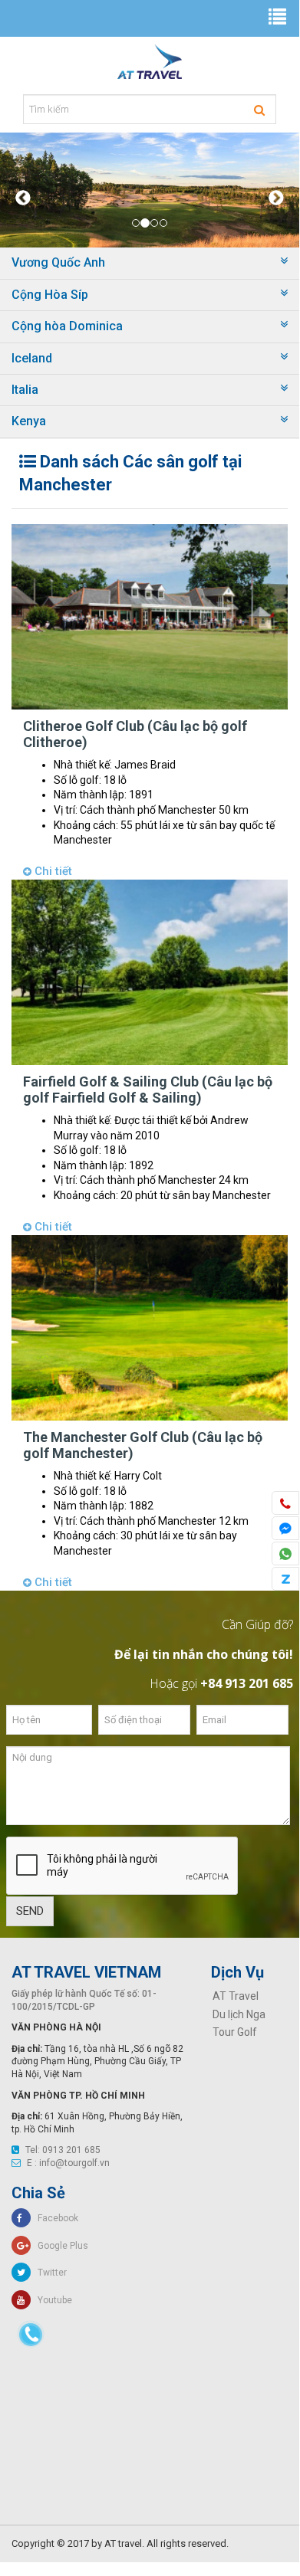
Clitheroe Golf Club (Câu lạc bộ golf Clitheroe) (135, 734)
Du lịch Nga (239, 2014)
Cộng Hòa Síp (50, 295)
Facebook (54, 2218)
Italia (25, 390)
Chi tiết (52, 871)
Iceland (32, 358)
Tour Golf (235, 2032)
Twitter (49, 2273)
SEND (30, 1911)
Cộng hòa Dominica (67, 326)
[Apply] (259, 110)
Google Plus (59, 2246)
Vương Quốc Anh (58, 262)
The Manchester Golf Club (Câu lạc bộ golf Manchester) (143, 1445)
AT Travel (236, 1996)
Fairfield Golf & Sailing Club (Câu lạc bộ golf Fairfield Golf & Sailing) (148, 1090)
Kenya (29, 421)
